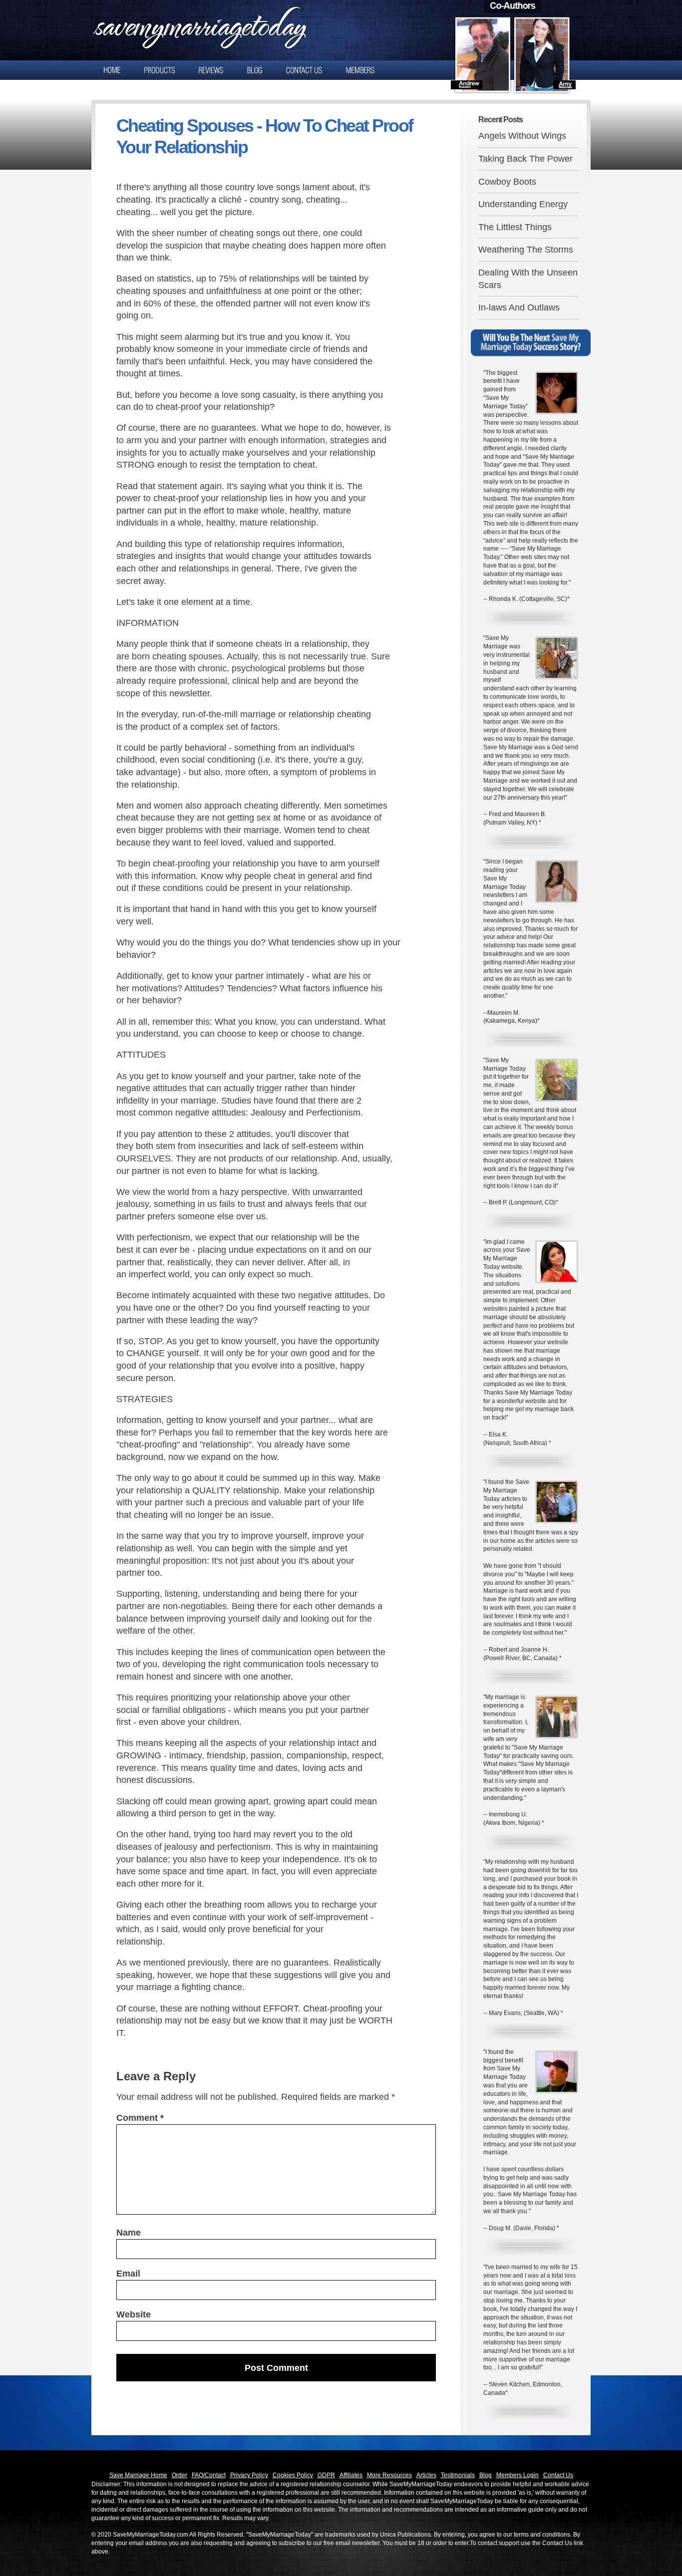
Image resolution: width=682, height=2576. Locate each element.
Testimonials (458, 2475)
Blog (486, 2475)
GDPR (326, 2475)
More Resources (389, 2475)
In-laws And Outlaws (519, 307)
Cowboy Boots (507, 182)
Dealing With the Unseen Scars (528, 279)
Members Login (517, 2475)
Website (134, 2314)
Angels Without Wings (522, 136)
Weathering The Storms (526, 250)
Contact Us (558, 2475)
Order (179, 2475)
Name (129, 2233)
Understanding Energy (523, 204)
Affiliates (351, 2475)
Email (128, 2274)
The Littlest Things (515, 227)
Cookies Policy (293, 2475)
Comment (140, 2118)
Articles (426, 2475)
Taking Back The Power (525, 159)
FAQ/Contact (209, 2475)
